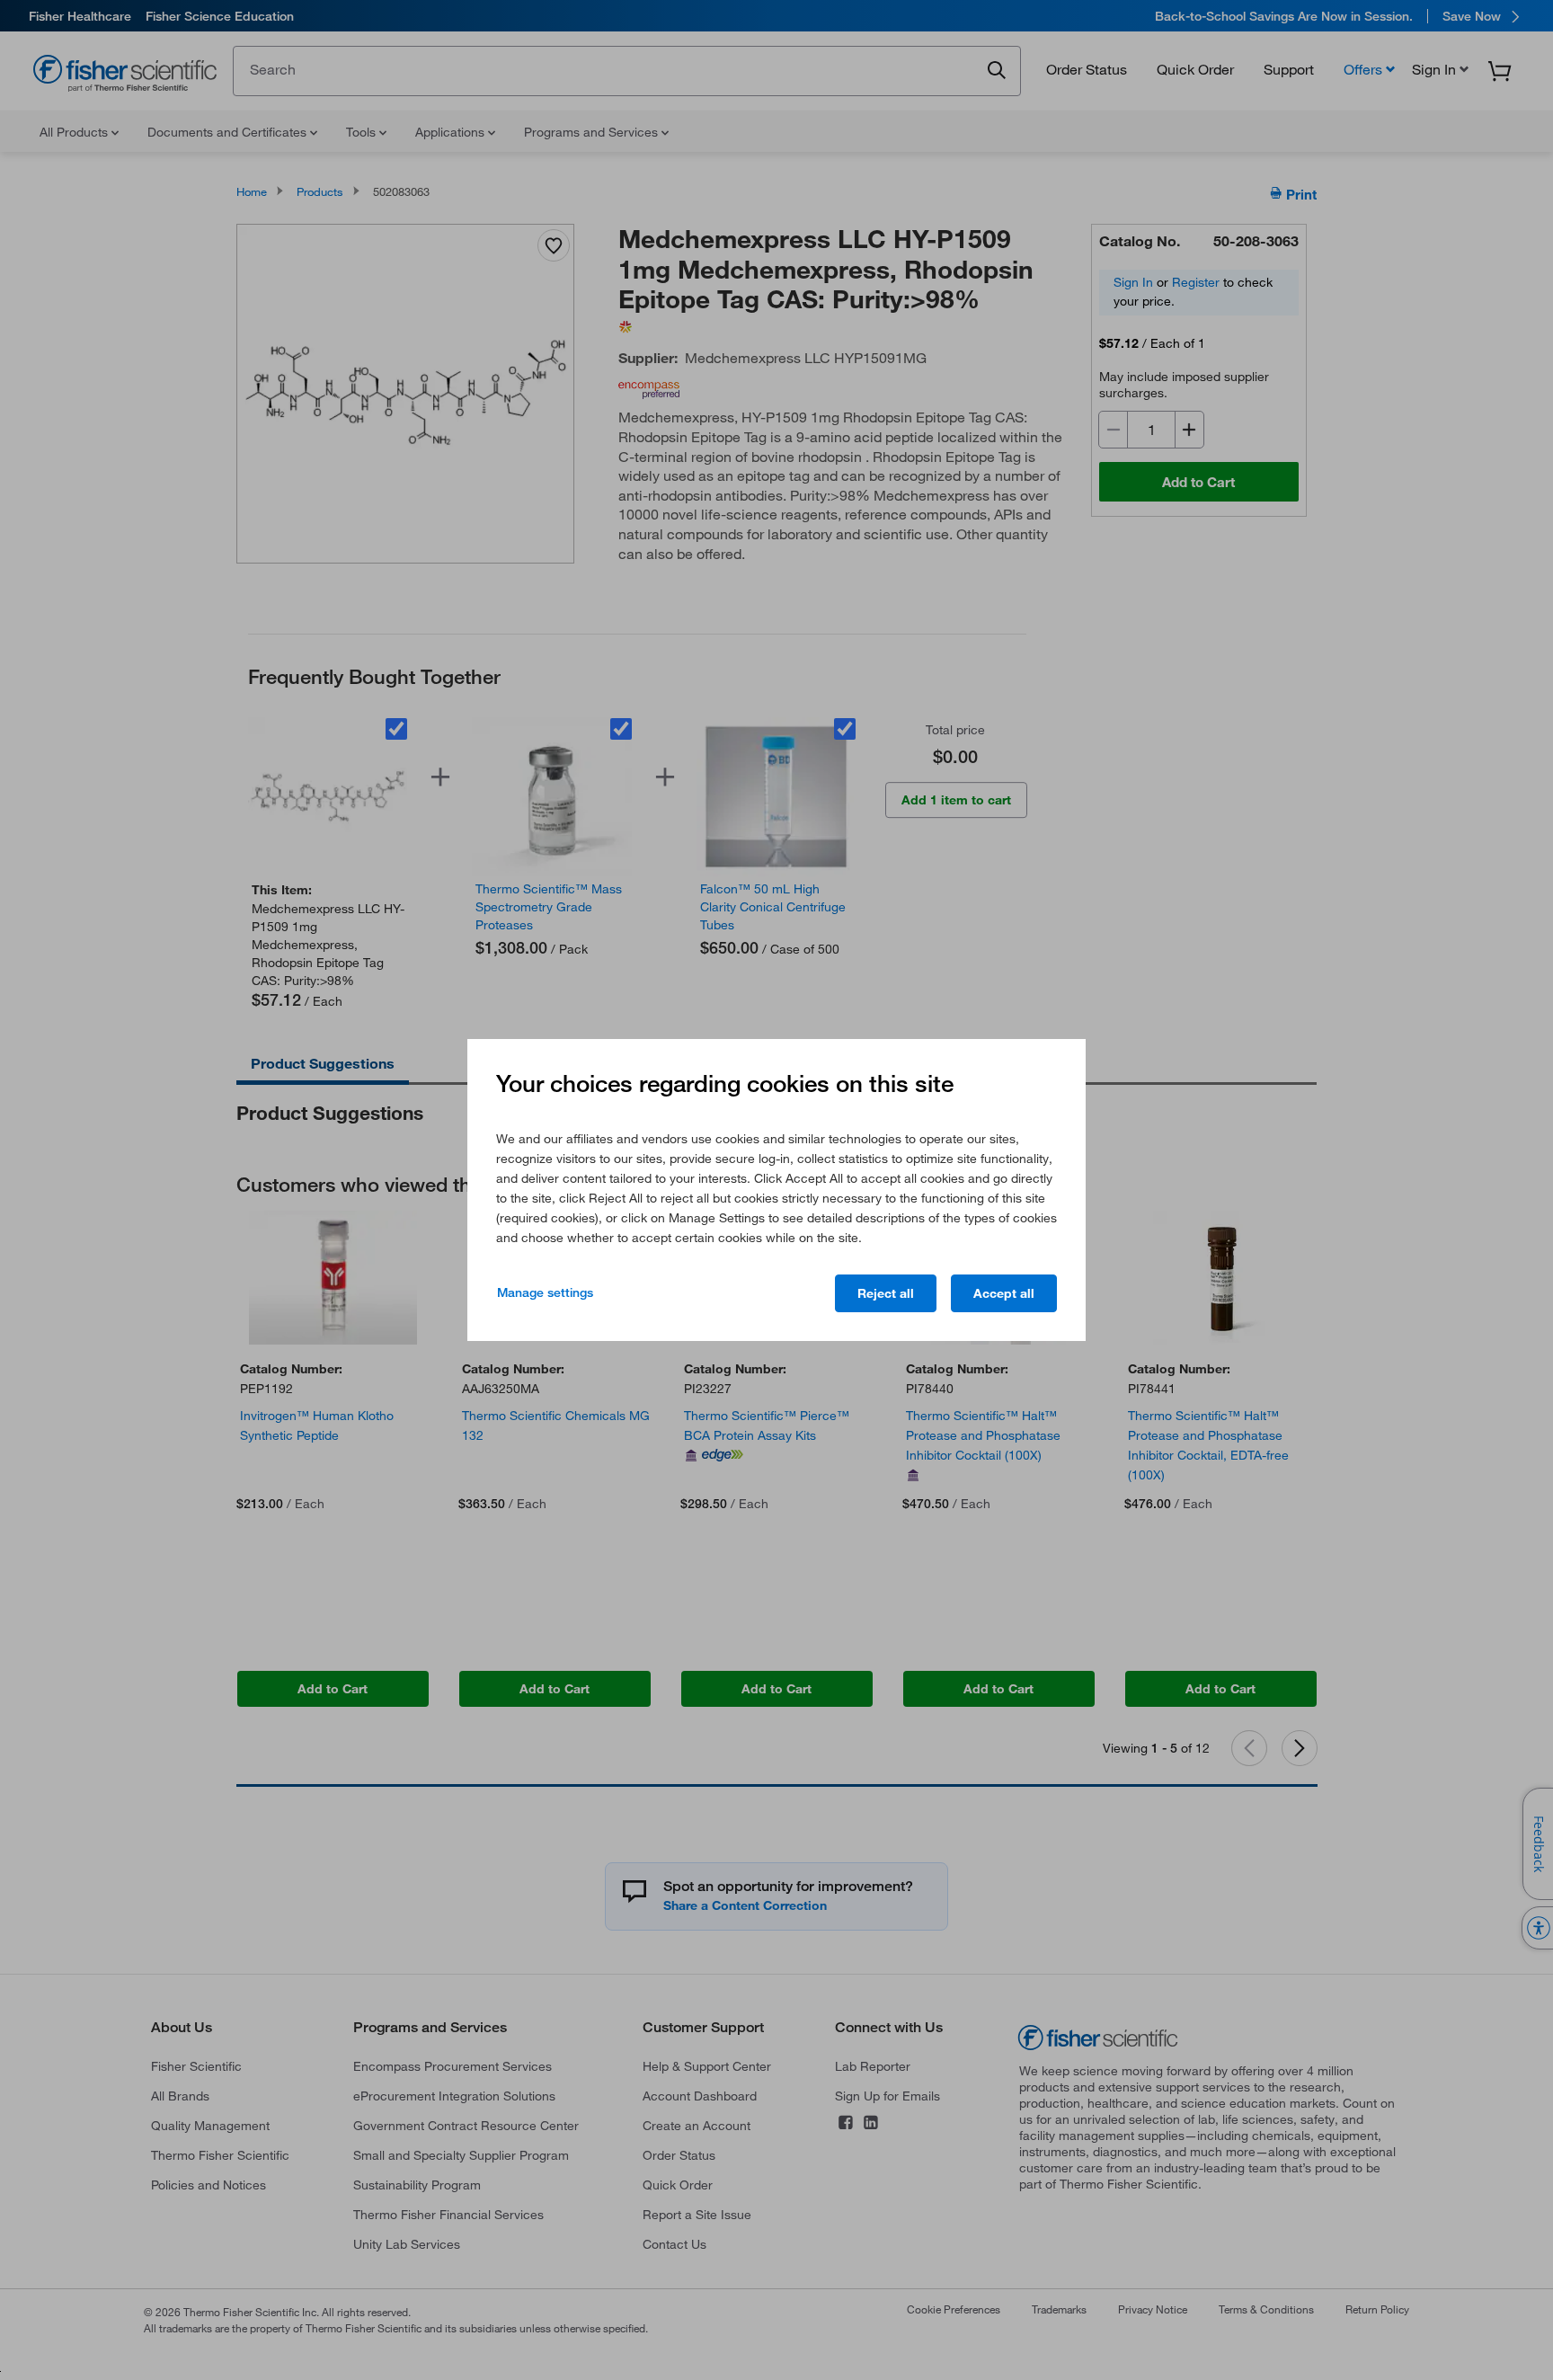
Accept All (1004, 1293)
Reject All (886, 1293)
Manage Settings (545, 1292)
